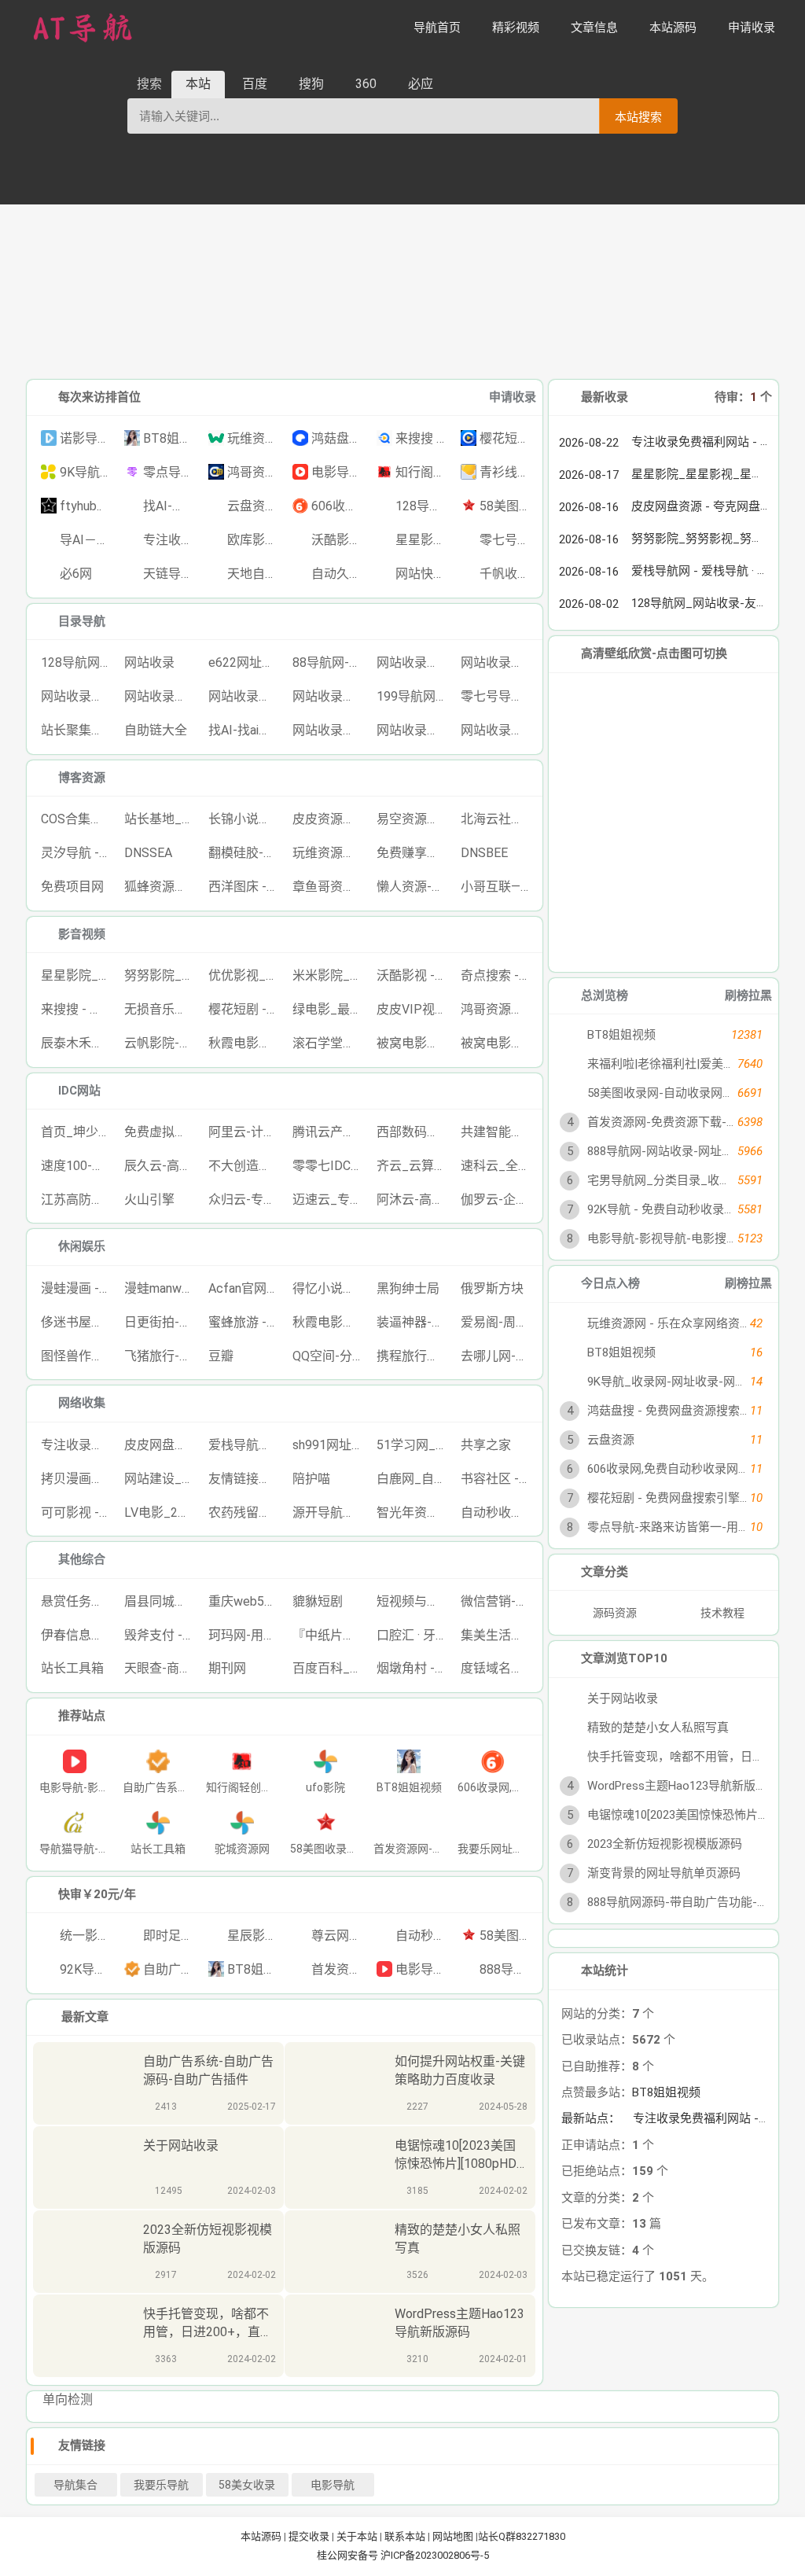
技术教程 (723, 1613)
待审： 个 (743, 397)
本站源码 (261, 2536)
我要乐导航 (161, 2485)
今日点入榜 (610, 1283)
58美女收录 (247, 2485)
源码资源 (616, 1613)
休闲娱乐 (82, 1246)
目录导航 (82, 621)
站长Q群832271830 (522, 2536)
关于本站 (357, 2536)
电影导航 (333, 2485)
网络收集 (82, 1403)
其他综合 (82, 1559)
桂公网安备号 (349, 2555)
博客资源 (82, 778)
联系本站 (405, 2536)
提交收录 (309, 2536)
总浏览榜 (604, 995)
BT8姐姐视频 (666, 2092)
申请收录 (513, 397)
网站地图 (453, 2536)
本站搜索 (638, 117)
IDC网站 (79, 1091)
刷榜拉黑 (748, 995)
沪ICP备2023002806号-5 (435, 2555)
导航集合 (75, 2485)
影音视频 (82, 934)
